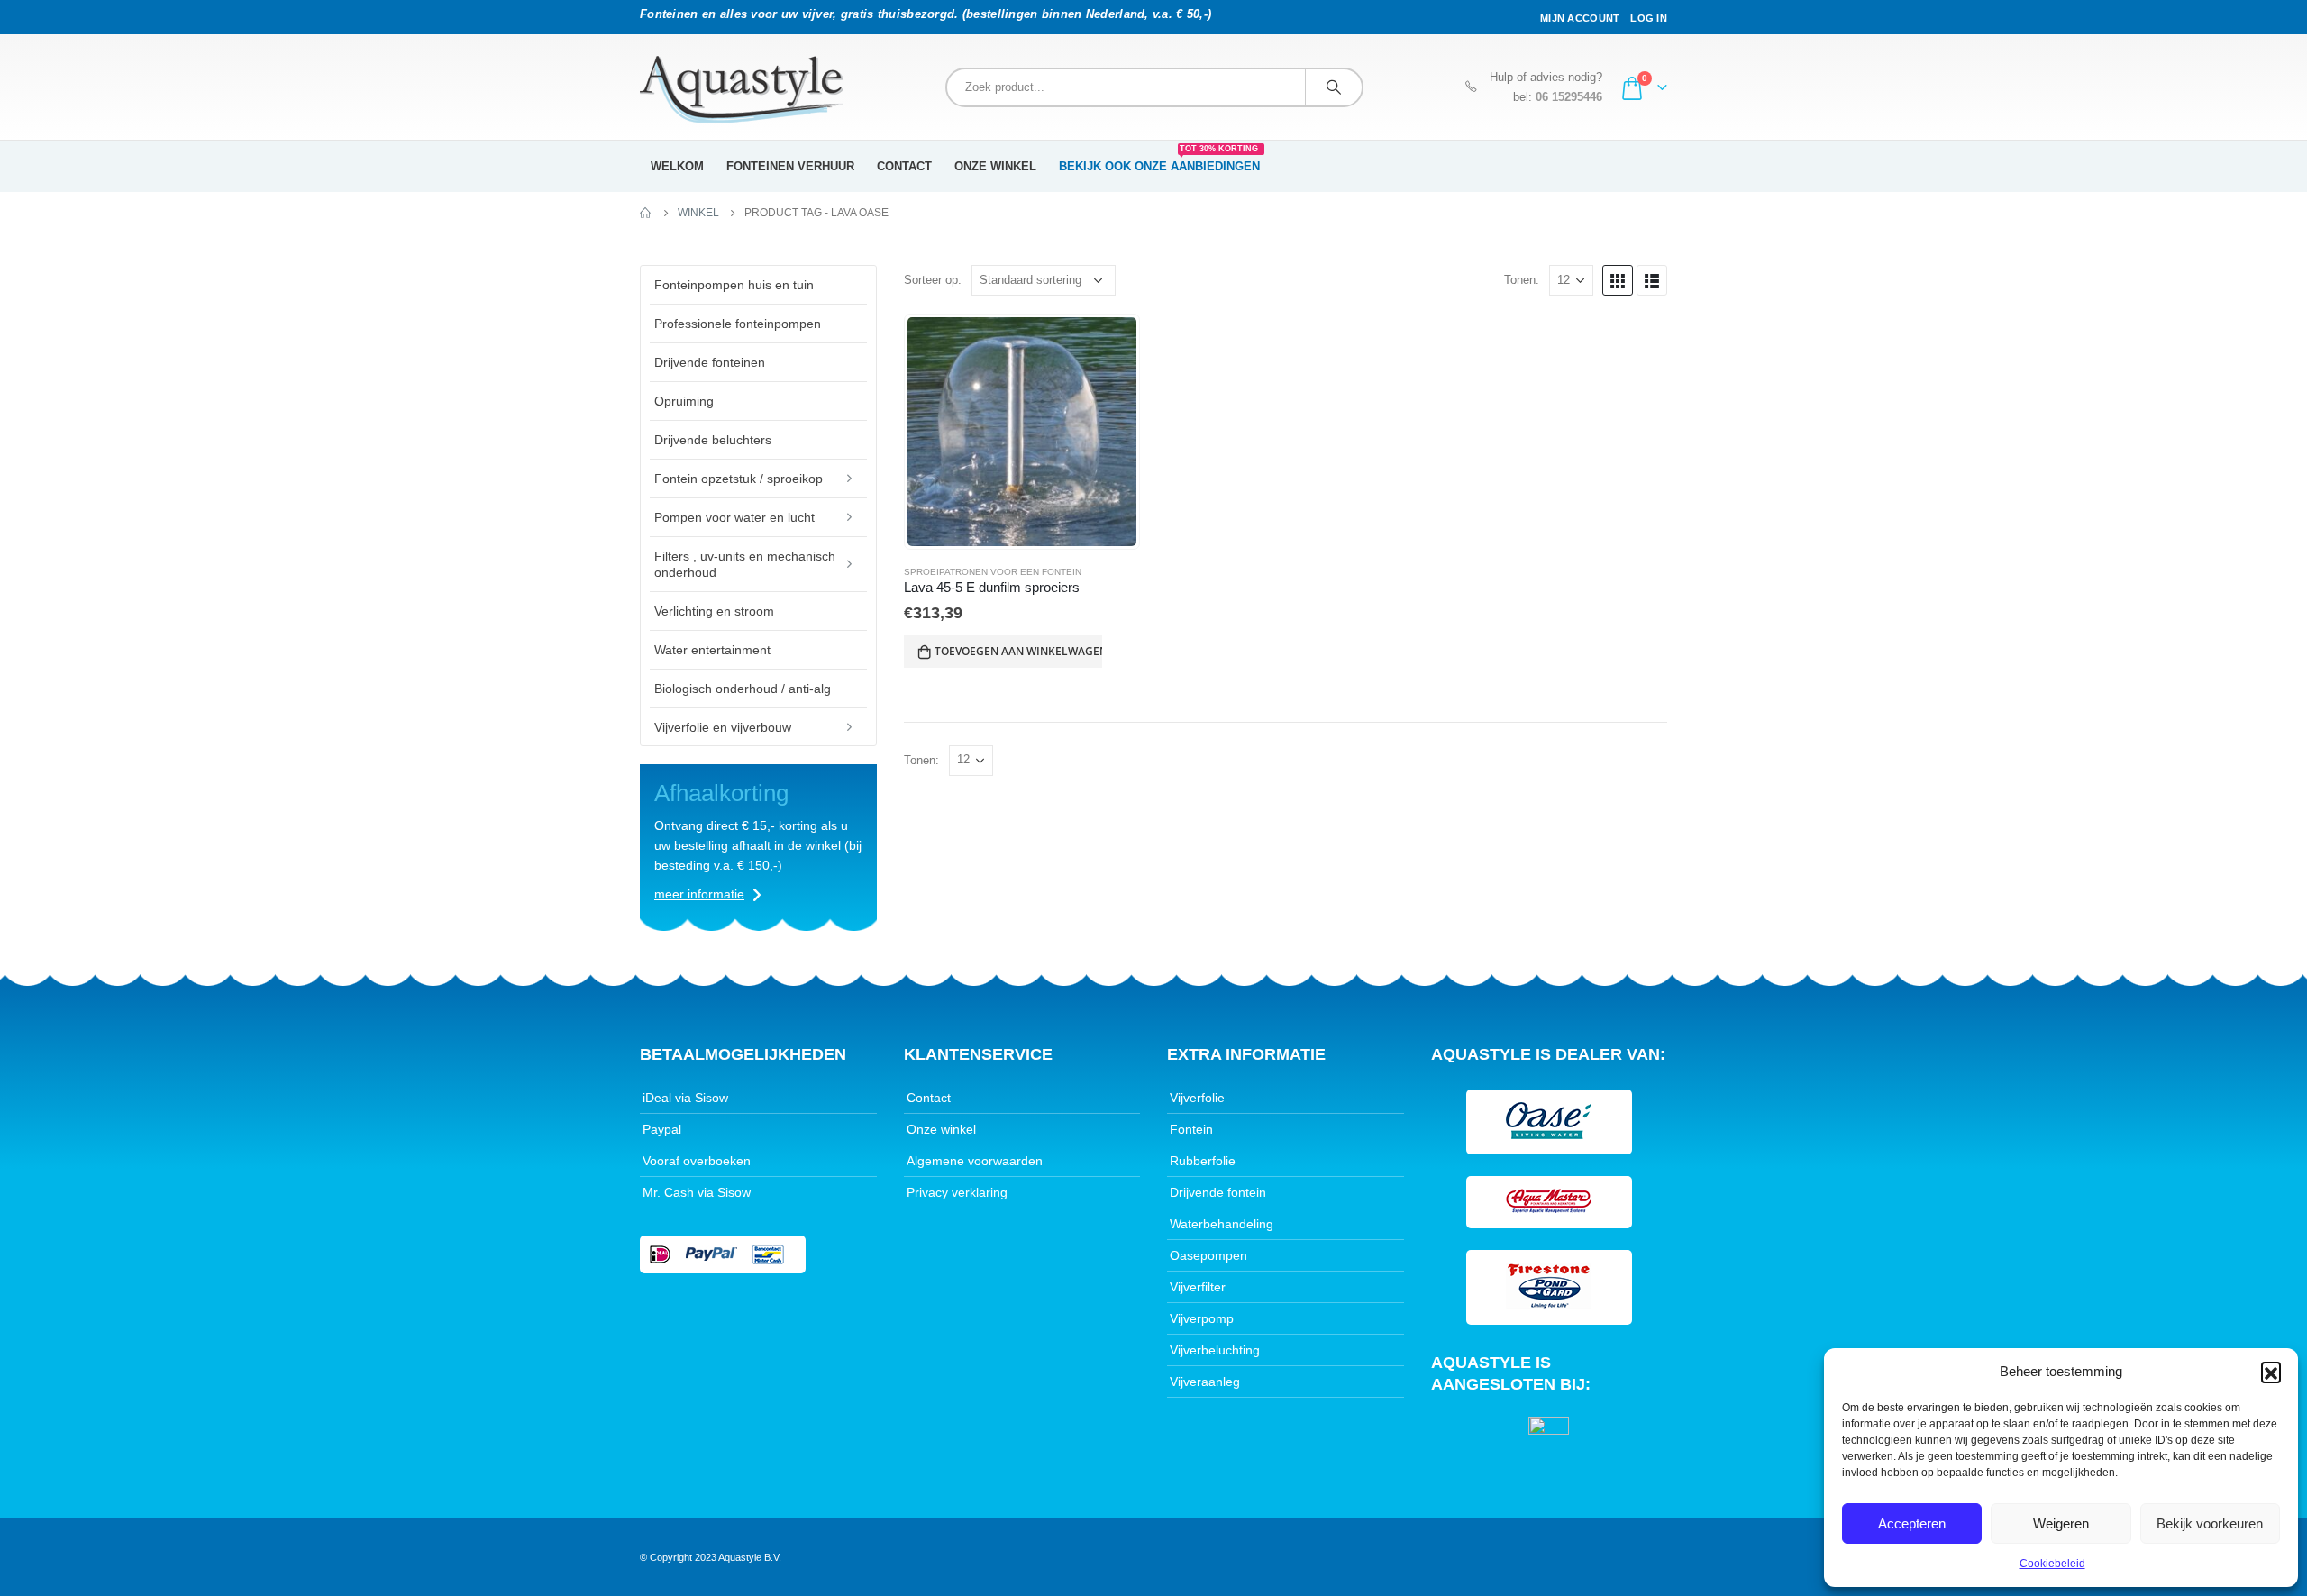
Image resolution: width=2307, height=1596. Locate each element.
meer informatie (699, 894)
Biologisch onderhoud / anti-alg (743, 689)
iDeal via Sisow (685, 1098)
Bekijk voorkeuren (2210, 1523)
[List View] (1652, 280)
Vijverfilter (1198, 1287)
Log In (1649, 18)
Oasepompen (1208, 1255)
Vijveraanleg (1205, 1382)
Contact (904, 166)
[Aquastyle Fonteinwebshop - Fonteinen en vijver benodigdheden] (742, 89)
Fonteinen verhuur (790, 166)
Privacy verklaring (957, 1192)
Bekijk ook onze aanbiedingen (1159, 160)
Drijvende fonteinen (710, 362)
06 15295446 (1569, 97)
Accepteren (1912, 1523)
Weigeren (2061, 1523)
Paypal (662, 1129)
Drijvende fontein (1218, 1192)
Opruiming (684, 401)
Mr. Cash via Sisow (697, 1192)
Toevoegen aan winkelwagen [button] (1018, 651)
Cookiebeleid (2052, 1564)
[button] (2271, 1372)
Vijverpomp (1202, 1318)
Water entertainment (712, 650)
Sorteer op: (933, 280)
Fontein (1191, 1129)
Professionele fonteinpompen (738, 324)
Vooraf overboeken (697, 1161)
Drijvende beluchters (713, 440)
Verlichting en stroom (714, 611)
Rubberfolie (1203, 1161)
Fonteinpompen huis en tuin (734, 285)
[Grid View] (1618, 280)
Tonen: (1522, 280)
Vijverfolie (1197, 1098)
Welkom (677, 166)
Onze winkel (995, 166)
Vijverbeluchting (1215, 1350)
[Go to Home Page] (646, 213)
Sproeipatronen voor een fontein (993, 572)
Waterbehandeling (1222, 1224)
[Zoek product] (1334, 87)
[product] (1022, 432)
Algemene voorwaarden (975, 1161)
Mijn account (1580, 18)
